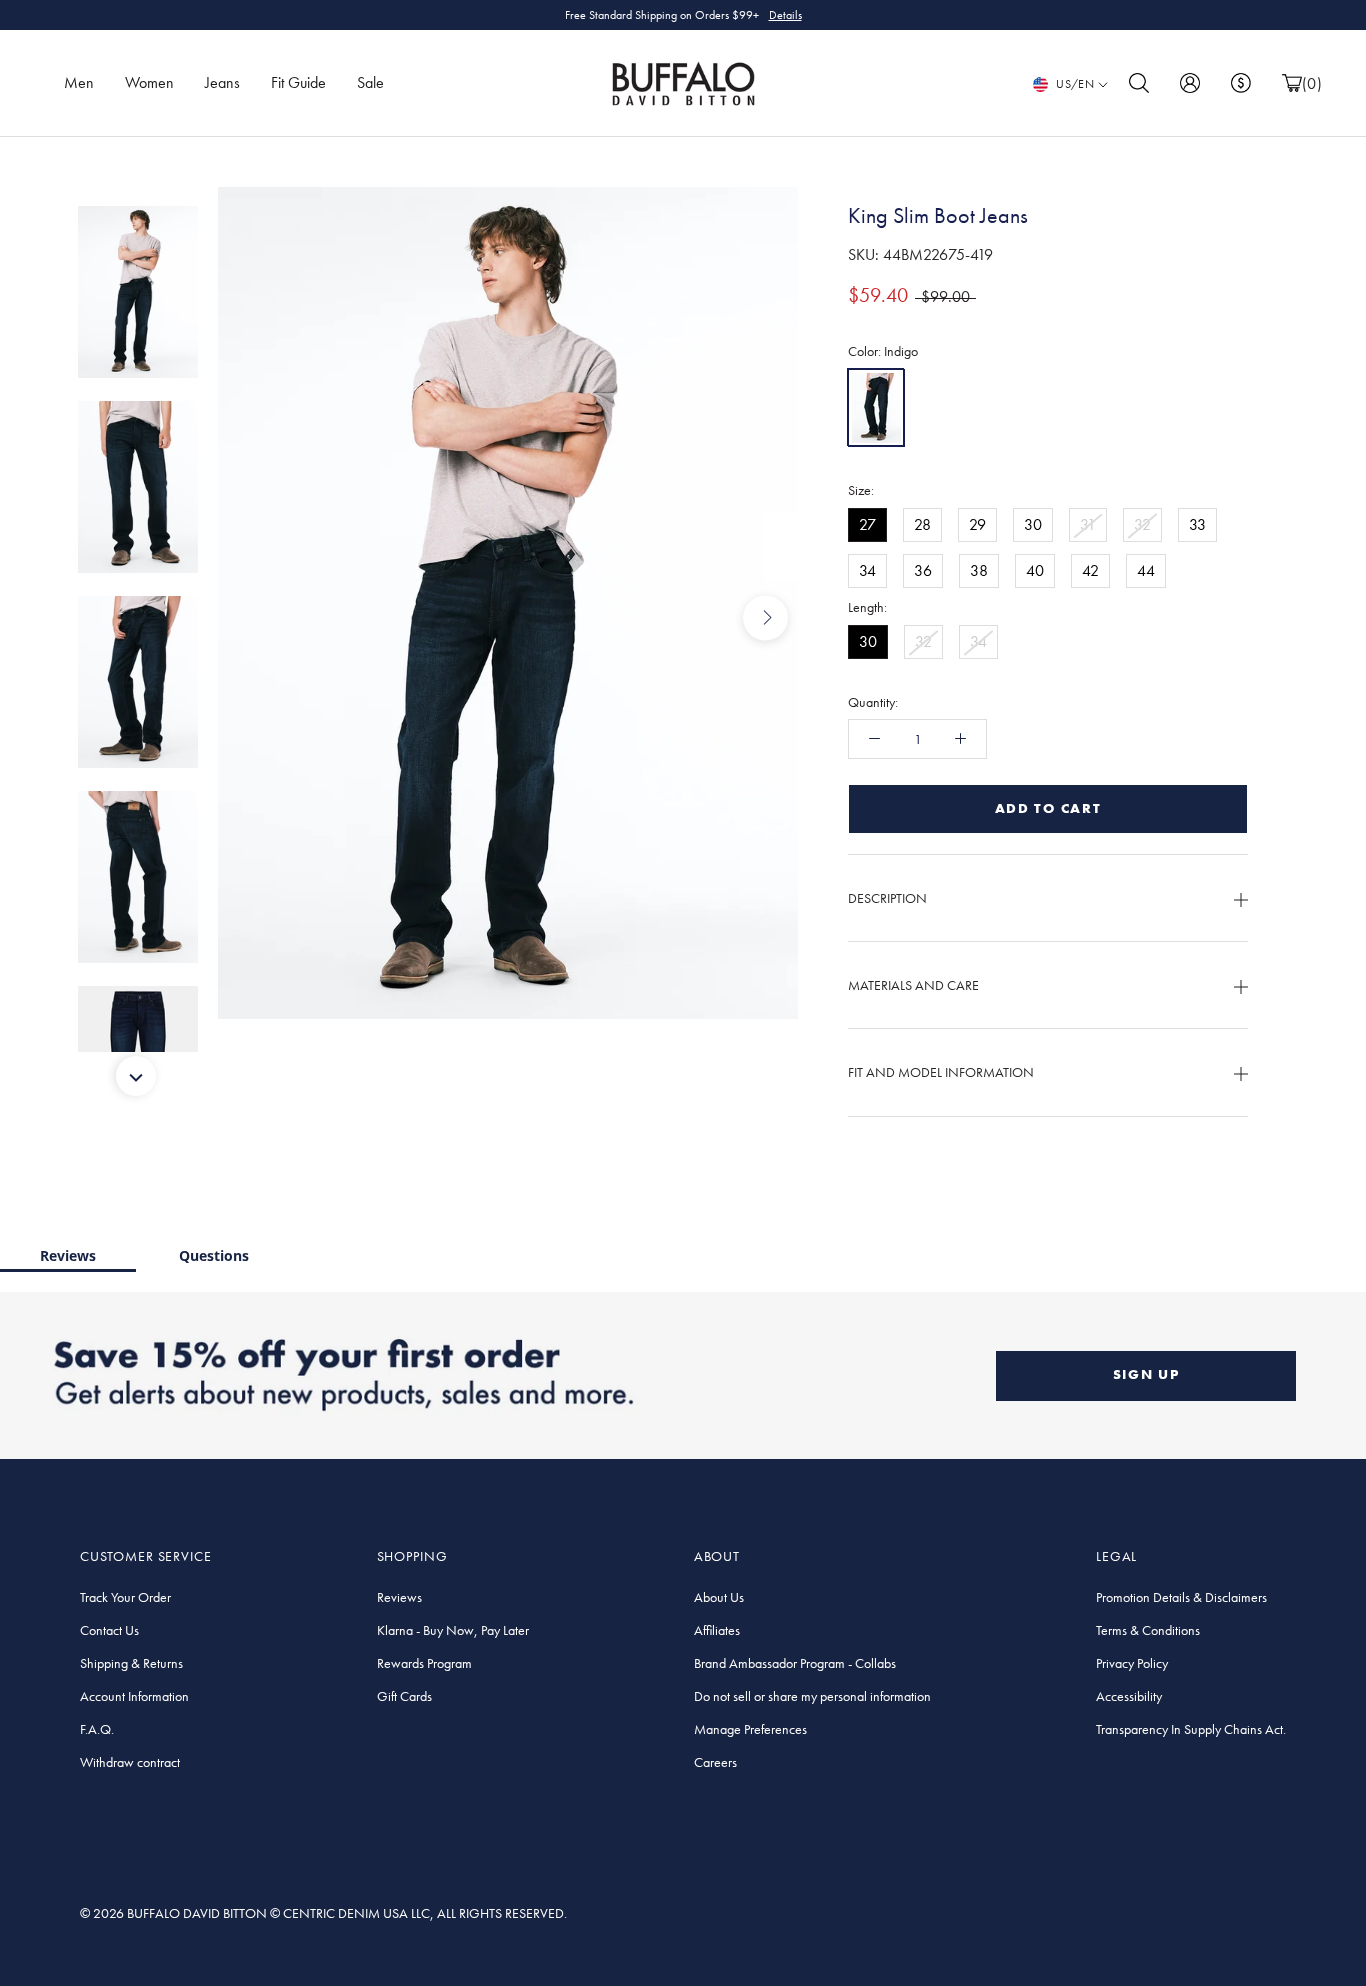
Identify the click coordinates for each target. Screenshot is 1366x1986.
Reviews (68, 1255)
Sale (370, 82)
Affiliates (717, 1630)
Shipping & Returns (131, 1663)
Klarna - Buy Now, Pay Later (453, 1630)
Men (79, 82)
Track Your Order (125, 1597)
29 (977, 524)
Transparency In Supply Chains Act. (1191, 1729)
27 (867, 524)
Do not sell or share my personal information (812, 1696)
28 (922, 524)
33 (1197, 524)
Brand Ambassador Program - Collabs (795, 1663)
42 (1090, 570)
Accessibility (1129, 1696)
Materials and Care (913, 985)
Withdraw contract (130, 1762)
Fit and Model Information (941, 1072)
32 (1142, 524)
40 (1035, 570)
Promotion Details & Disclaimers (1181, 1597)
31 (1088, 524)
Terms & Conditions (1148, 1630)
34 (867, 570)
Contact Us (109, 1630)
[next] (765, 617)
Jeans (222, 82)
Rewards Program (424, 1663)
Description (887, 898)
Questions (214, 1255)
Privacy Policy (1132, 1663)
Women (149, 82)
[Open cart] (1292, 83)
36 (923, 570)
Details (785, 27)
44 (1146, 570)
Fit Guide (298, 82)
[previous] (250, 617)
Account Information (134, 1696)
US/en (1075, 84)
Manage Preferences (750, 1729)
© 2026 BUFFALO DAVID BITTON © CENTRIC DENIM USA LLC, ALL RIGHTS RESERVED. (323, 1913)
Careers (715, 1762)
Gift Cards (404, 1696)
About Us (719, 1597)
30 (1033, 524)
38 (979, 570)
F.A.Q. (97, 1729)
